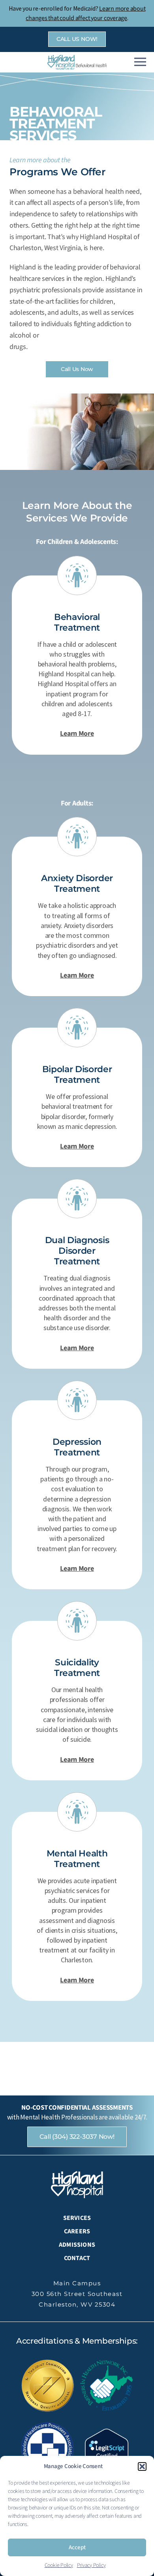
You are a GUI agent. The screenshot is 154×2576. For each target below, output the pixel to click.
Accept (77, 2547)
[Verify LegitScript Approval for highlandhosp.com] (107, 2452)
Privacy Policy (91, 2565)
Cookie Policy (59, 2565)
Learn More (77, 734)
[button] (142, 2467)
